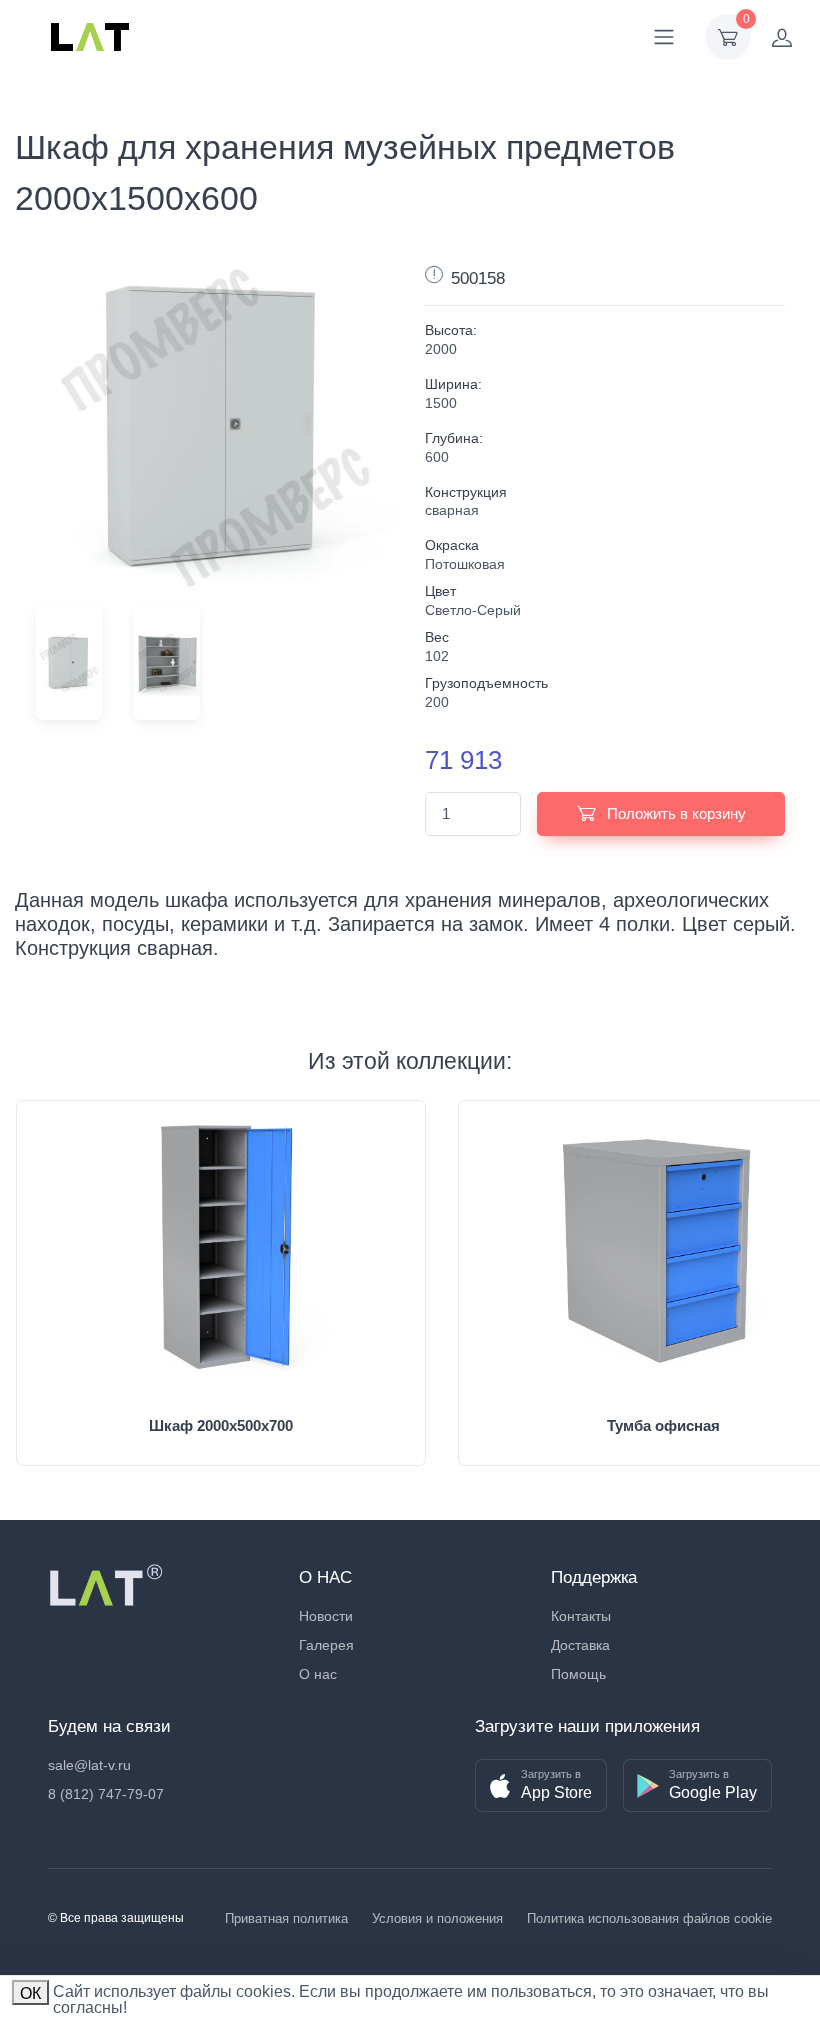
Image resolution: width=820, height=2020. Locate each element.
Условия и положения (437, 1918)
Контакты (581, 1616)
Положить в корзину (674, 813)
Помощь (578, 1674)
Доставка (580, 1645)
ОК (30, 1993)
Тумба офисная (663, 1425)
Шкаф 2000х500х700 (221, 1425)
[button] (541, 1785)
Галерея (326, 1645)
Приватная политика (286, 1918)
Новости (326, 1616)
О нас (318, 1674)
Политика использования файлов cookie (649, 1918)
